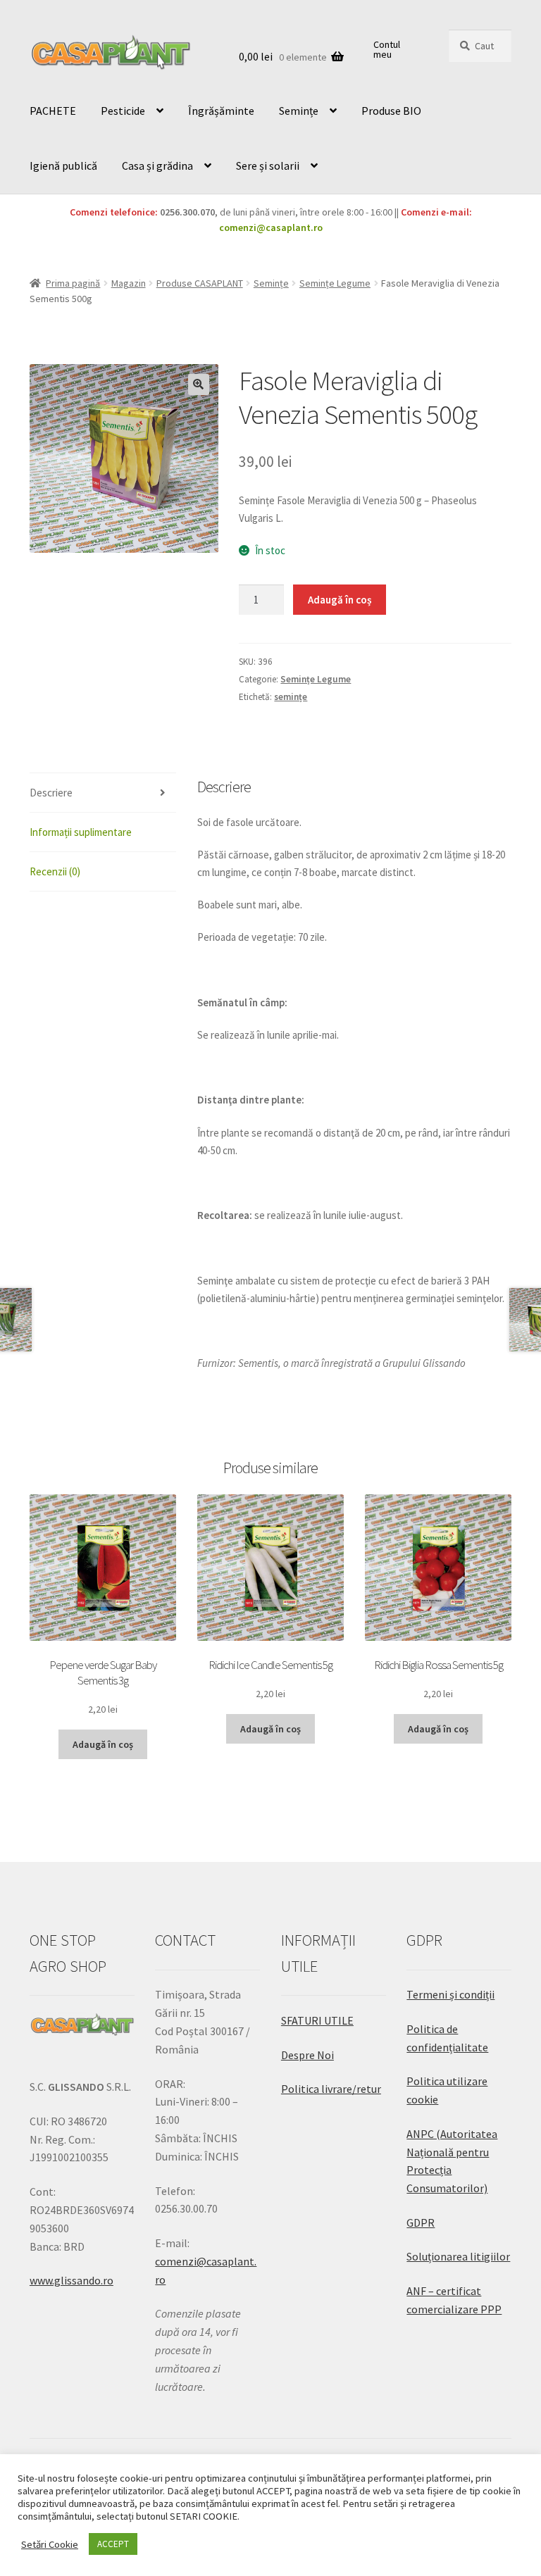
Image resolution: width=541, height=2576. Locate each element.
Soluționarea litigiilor (458, 2256)
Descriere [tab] (51, 793)
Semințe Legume (335, 283)
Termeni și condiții (450, 1994)
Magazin (129, 283)
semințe (291, 697)
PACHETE (53, 111)
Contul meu (387, 49)
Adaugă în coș (340, 600)
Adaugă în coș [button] (103, 1744)
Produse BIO (391, 111)
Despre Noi (307, 2055)
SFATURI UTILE (317, 2020)
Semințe (299, 111)
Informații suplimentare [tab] (81, 832)
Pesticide (123, 111)
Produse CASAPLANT (200, 283)
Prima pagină (73, 283)
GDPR (421, 2222)
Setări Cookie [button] (50, 2544)
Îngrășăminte (221, 111)
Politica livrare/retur (331, 2089)
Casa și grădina (157, 165)
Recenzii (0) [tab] (55, 871)
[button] (199, 384)
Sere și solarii (268, 165)
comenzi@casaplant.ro (271, 227)
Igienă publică (63, 165)
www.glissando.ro (71, 2280)
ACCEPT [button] (113, 2544)
